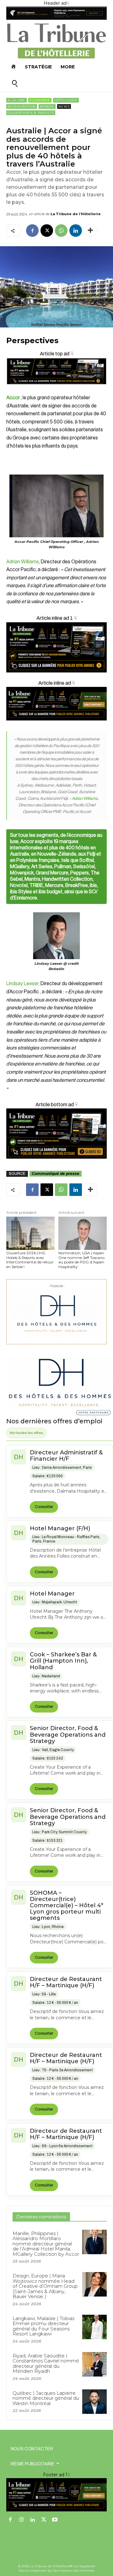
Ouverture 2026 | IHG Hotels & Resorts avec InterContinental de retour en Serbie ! (30, 1260)
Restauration (22, 106)
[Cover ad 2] (56, 647)
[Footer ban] (56, 2495)
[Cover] (56, 390)
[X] (47, 231)
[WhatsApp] (61, 231)
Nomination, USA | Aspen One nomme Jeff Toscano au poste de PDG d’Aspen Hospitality (81, 1260)
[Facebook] (32, 231)
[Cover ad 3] (56, 725)
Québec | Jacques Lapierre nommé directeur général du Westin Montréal (46, 2398)
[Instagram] (22, 2520)
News (64, 106)
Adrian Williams (23, 562)
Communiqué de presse (56, 1174)
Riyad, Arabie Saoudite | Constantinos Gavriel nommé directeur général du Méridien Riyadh (46, 2364)
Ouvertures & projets (31, 113)
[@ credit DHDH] (56, 18)
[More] (90, 231)
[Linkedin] (76, 231)
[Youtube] (55, 2520)
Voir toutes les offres (26, 1433)
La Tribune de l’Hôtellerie (76, 214)
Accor (13, 398)
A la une (16, 100)
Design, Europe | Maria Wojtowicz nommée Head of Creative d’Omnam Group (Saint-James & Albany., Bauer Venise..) (45, 2286)
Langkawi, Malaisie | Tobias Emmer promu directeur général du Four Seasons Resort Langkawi (43, 2326)
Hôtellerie (66, 100)
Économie (40, 100)
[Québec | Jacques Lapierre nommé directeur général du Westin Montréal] (94, 2402)
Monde (47, 106)
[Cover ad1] (56, 1134)
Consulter (44, 1507)
